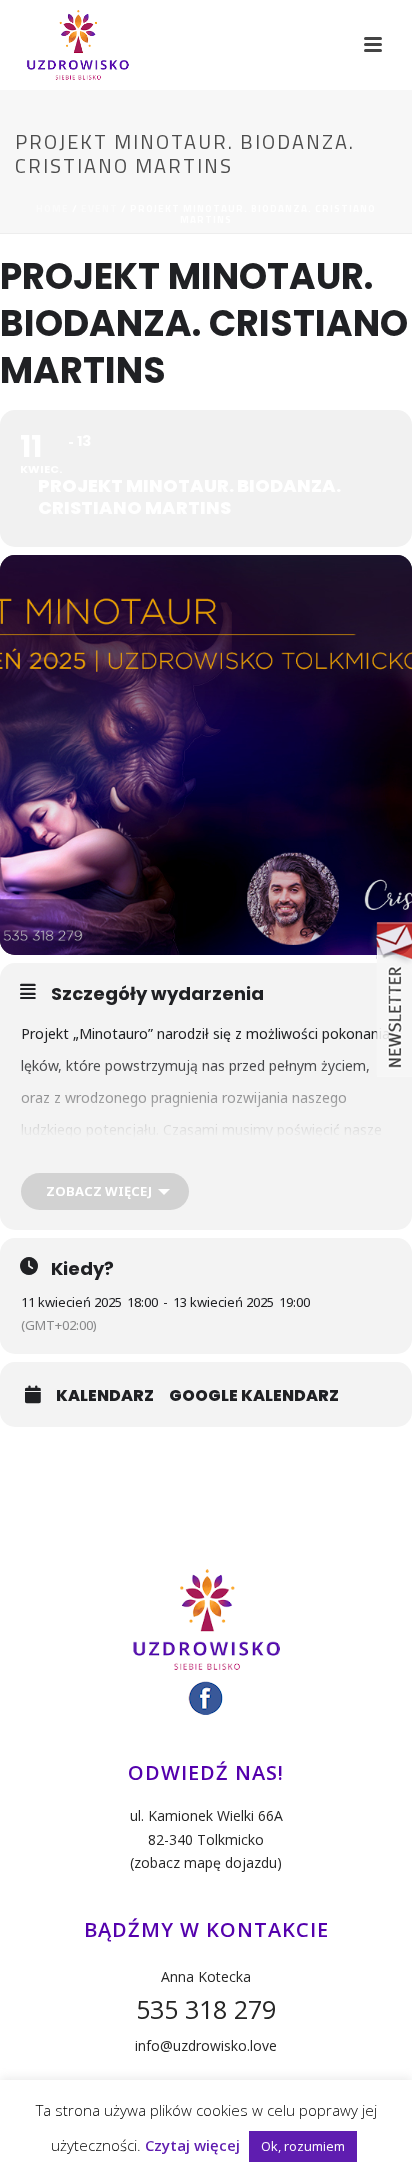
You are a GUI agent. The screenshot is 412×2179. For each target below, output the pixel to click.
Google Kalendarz (254, 1396)
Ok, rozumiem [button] (303, 2146)
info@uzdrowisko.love (206, 2045)
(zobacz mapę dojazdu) (206, 1862)
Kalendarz (105, 1396)
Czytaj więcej (192, 2145)
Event (99, 208)
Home (52, 208)
